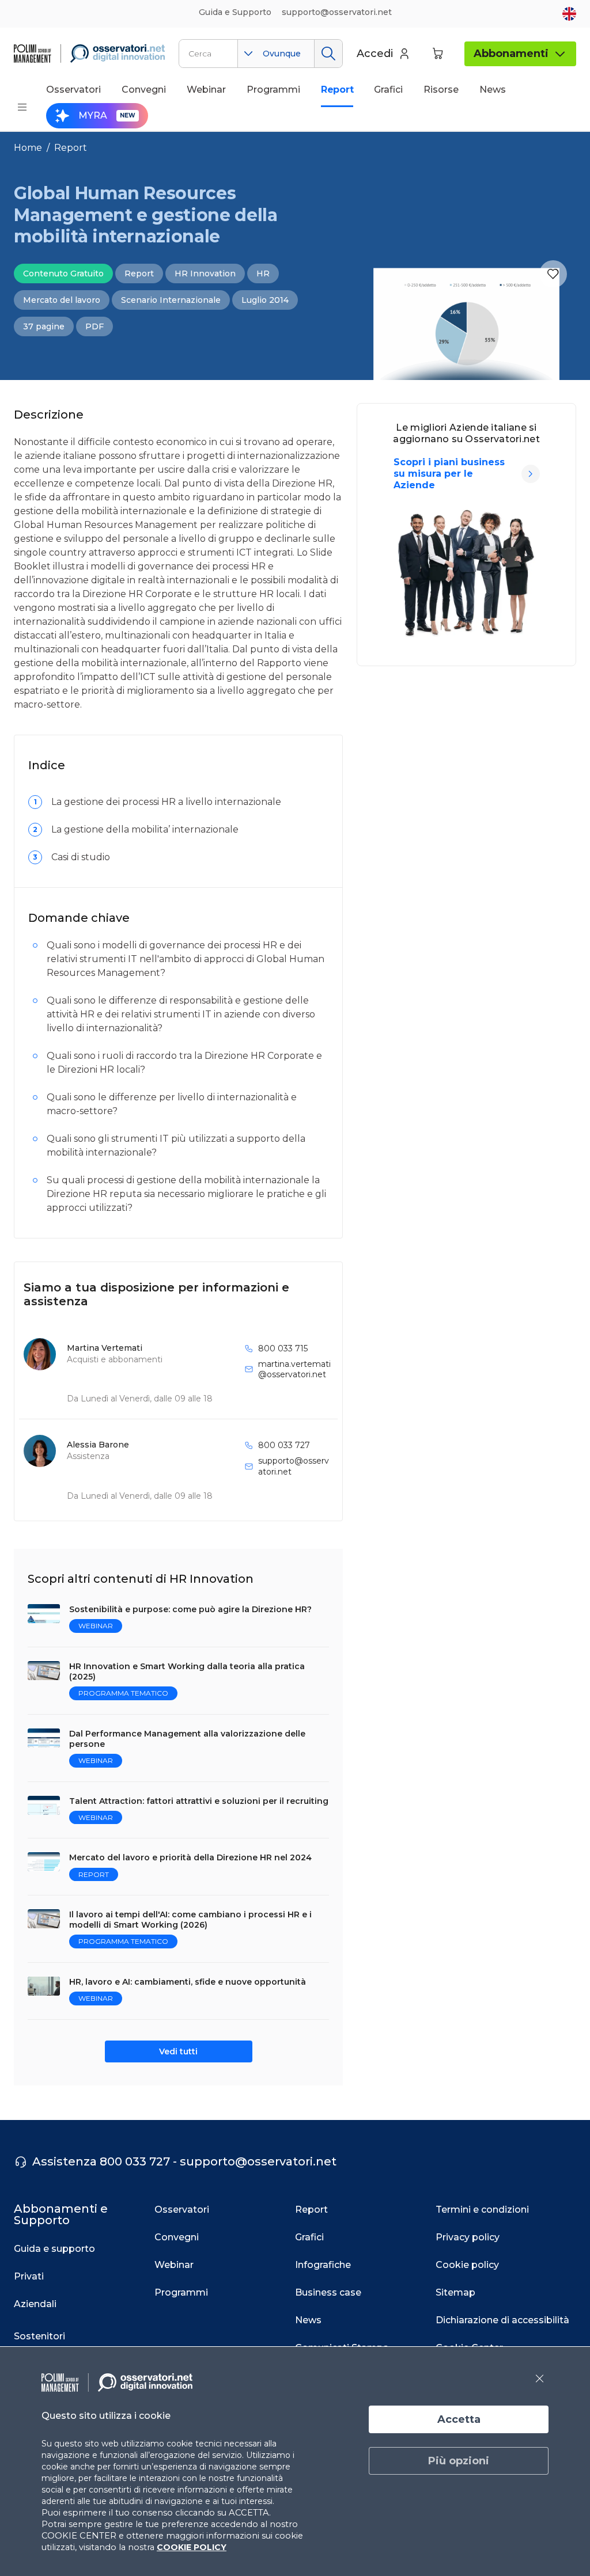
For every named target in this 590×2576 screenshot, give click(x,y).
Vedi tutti (178, 2051)
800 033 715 (283, 1348)
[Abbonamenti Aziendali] (531, 474)
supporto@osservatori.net (294, 1466)
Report (71, 148)
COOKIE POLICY (192, 2547)
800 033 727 (284, 1445)
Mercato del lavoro (62, 300)
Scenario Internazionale (171, 300)
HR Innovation (205, 273)
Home (28, 148)
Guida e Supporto (235, 12)
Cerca (328, 54)
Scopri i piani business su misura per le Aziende (449, 474)
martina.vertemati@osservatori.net (294, 1369)
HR (263, 273)
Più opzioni (459, 2461)
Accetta (459, 2419)
